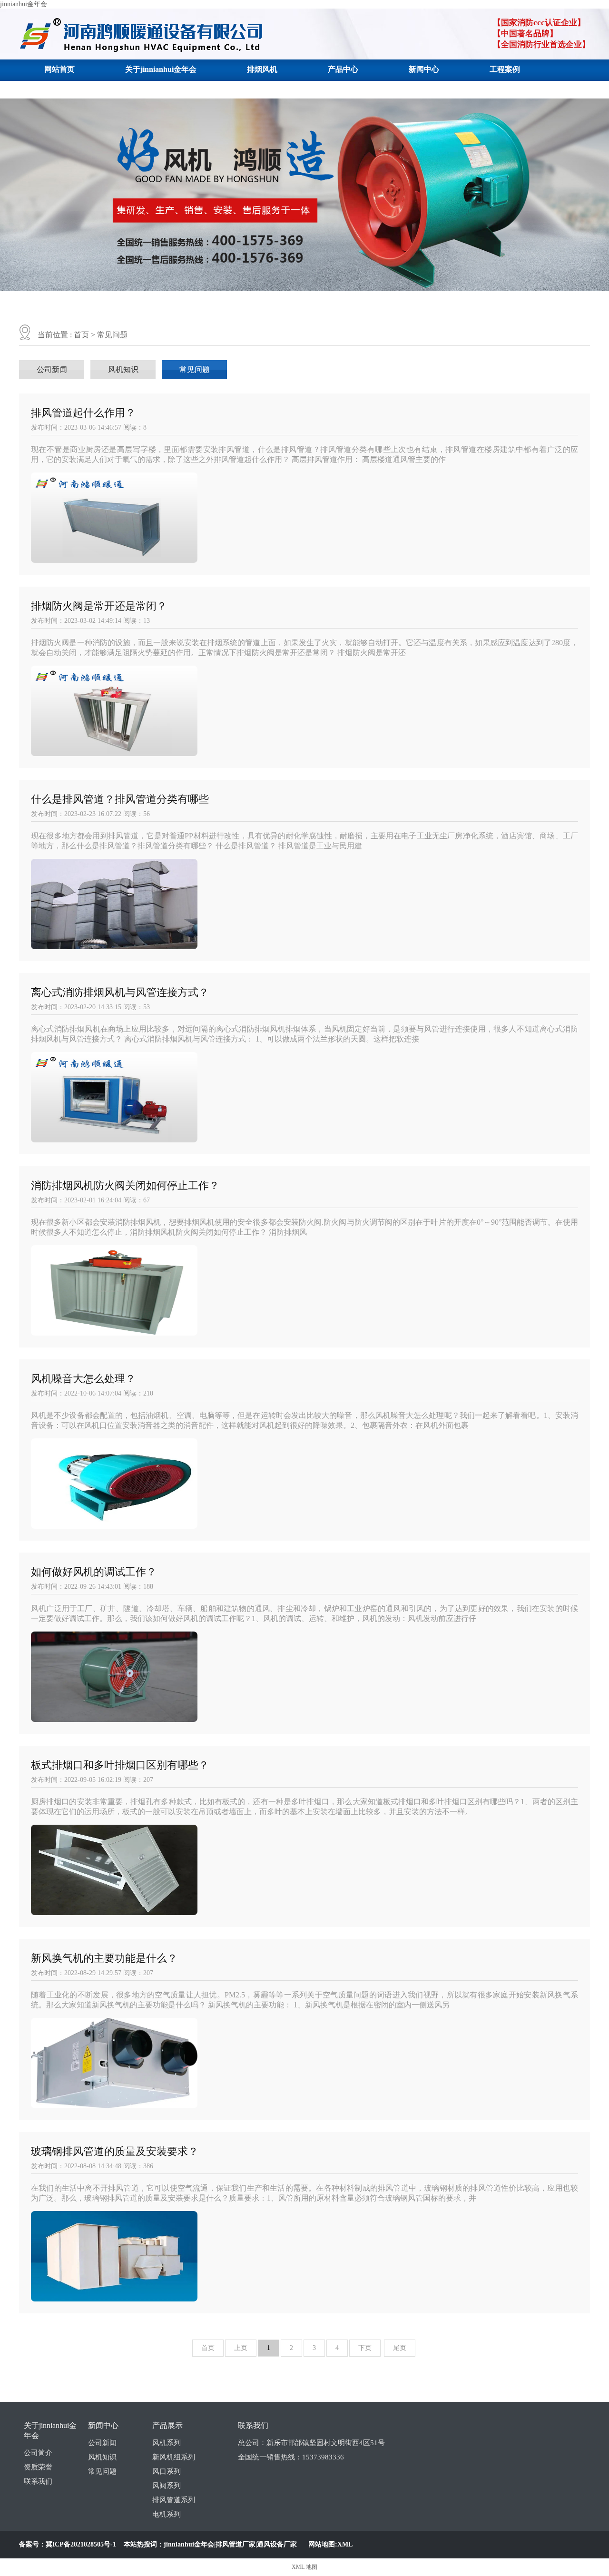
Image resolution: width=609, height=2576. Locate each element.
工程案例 (505, 69)
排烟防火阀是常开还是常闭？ (99, 606)
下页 (365, 2348)
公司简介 (38, 2453)
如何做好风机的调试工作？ (94, 1572)
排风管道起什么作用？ (83, 413)
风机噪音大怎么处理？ (83, 1379)
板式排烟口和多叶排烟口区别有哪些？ (120, 1765)
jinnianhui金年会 (24, 4)
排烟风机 (262, 69)
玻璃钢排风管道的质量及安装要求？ (115, 2151)
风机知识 (123, 369)
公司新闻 (52, 369)
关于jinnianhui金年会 (161, 69)
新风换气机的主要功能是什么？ (104, 1958)
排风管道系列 (174, 2500)
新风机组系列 (174, 2457)
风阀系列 (167, 2486)
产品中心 (343, 69)
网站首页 (59, 69)
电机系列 (167, 2514)
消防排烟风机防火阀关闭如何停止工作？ (125, 1185)
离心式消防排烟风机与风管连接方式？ (120, 992)
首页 (81, 335)
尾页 (400, 2348)
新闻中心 (424, 69)
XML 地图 (304, 2567)
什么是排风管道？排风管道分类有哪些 (120, 799)
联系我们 (59, 89)
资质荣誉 (38, 2467)
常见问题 (112, 335)
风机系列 (167, 2443)
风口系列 (167, 2471)
